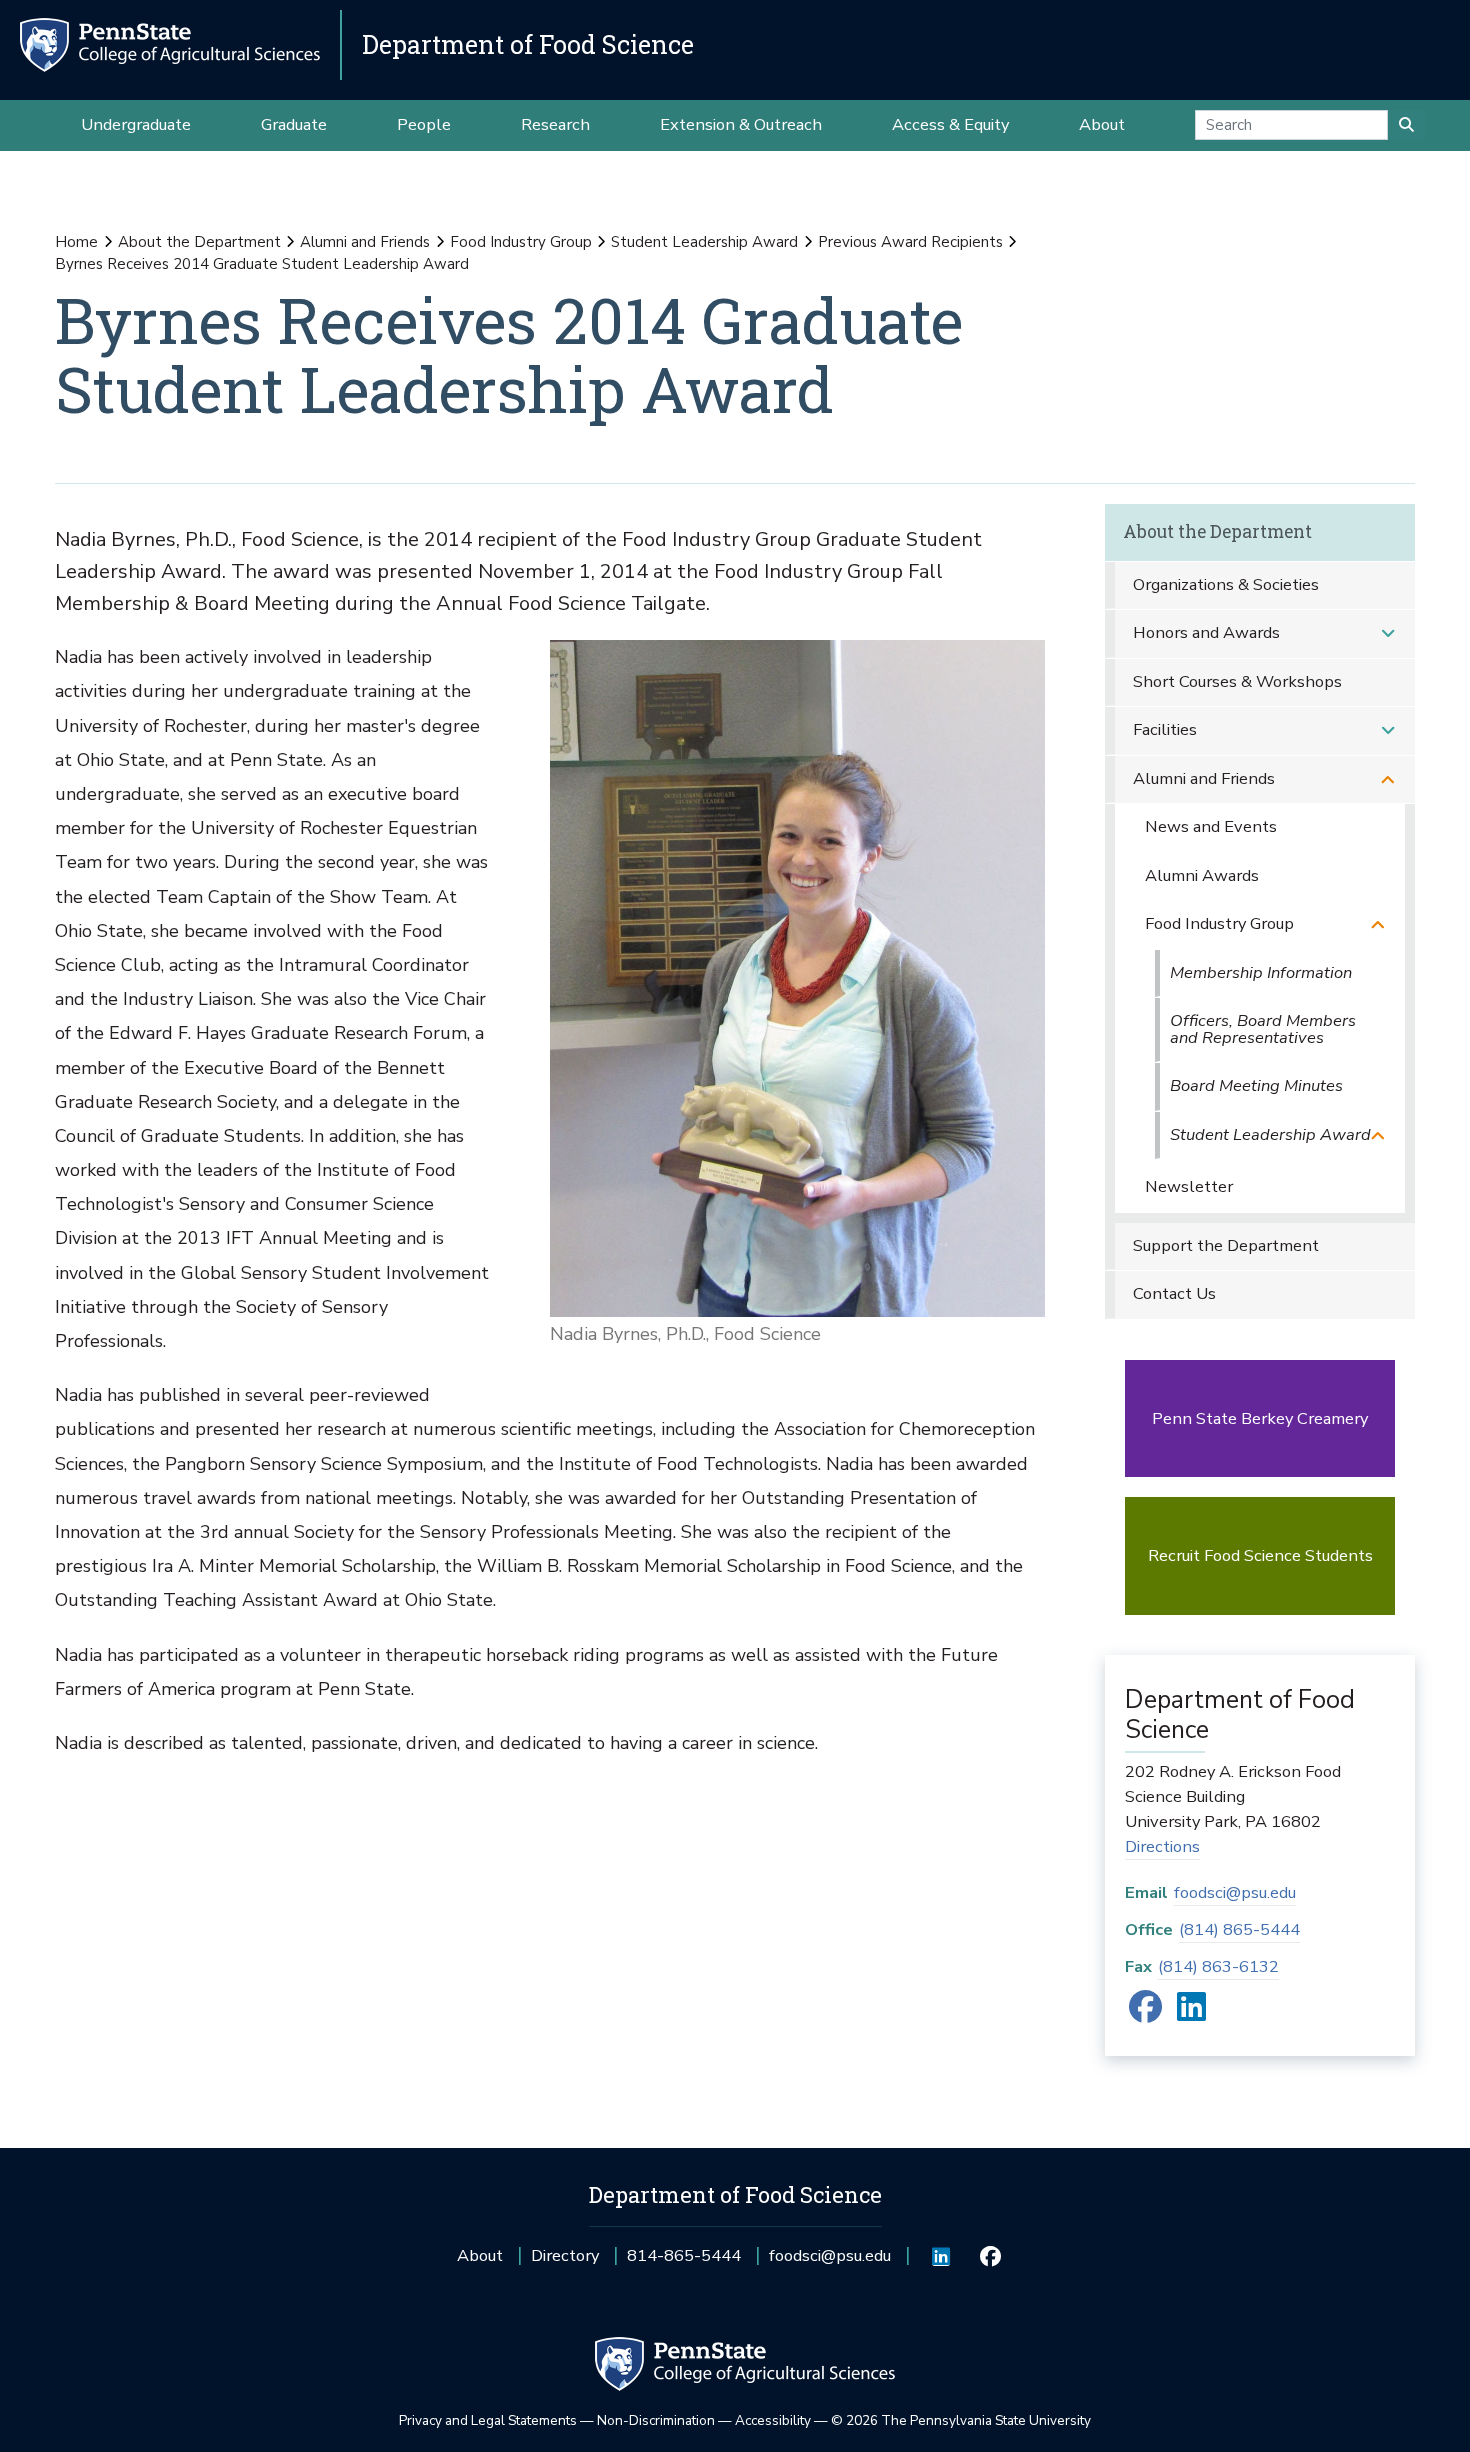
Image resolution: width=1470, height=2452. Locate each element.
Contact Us (1174, 1293)
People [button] (424, 124)
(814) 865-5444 (1239, 1929)
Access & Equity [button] (950, 124)
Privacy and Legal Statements (488, 2420)
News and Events (1211, 826)
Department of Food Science (528, 44)
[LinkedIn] (1191, 2013)
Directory (565, 2255)
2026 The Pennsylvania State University (961, 2420)
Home (76, 242)
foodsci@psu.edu (1235, 1892)
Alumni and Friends (365, 242)
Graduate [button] (294, 124)
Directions (1162, 1846)
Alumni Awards (1202, 875)
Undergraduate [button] (136, 124)
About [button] (1102, 124)
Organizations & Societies (1226, 584)
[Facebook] (1145, 2013)
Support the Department (1226, 1245)
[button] (1388, 633)
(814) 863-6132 (1218, 1966)
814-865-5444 (684, 2262)
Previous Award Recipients (910, 242)
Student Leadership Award (704, 242)
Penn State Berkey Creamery (1260, 1418)
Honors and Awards (1206, 632)
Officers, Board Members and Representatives (1263, 1029)
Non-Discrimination (656, 2420)
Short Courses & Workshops (1237, 681)
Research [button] (555, 124)
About (480, 2255)
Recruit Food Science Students (1260, 1555)
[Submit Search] (1406, 125)
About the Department (199, 242)
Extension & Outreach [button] (741, 124)
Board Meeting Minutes (1256, 1085)
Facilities (1165, 729)
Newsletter (1189, 1186)
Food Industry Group (521, 242)
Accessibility (773, 2420)
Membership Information (1261, 972)
